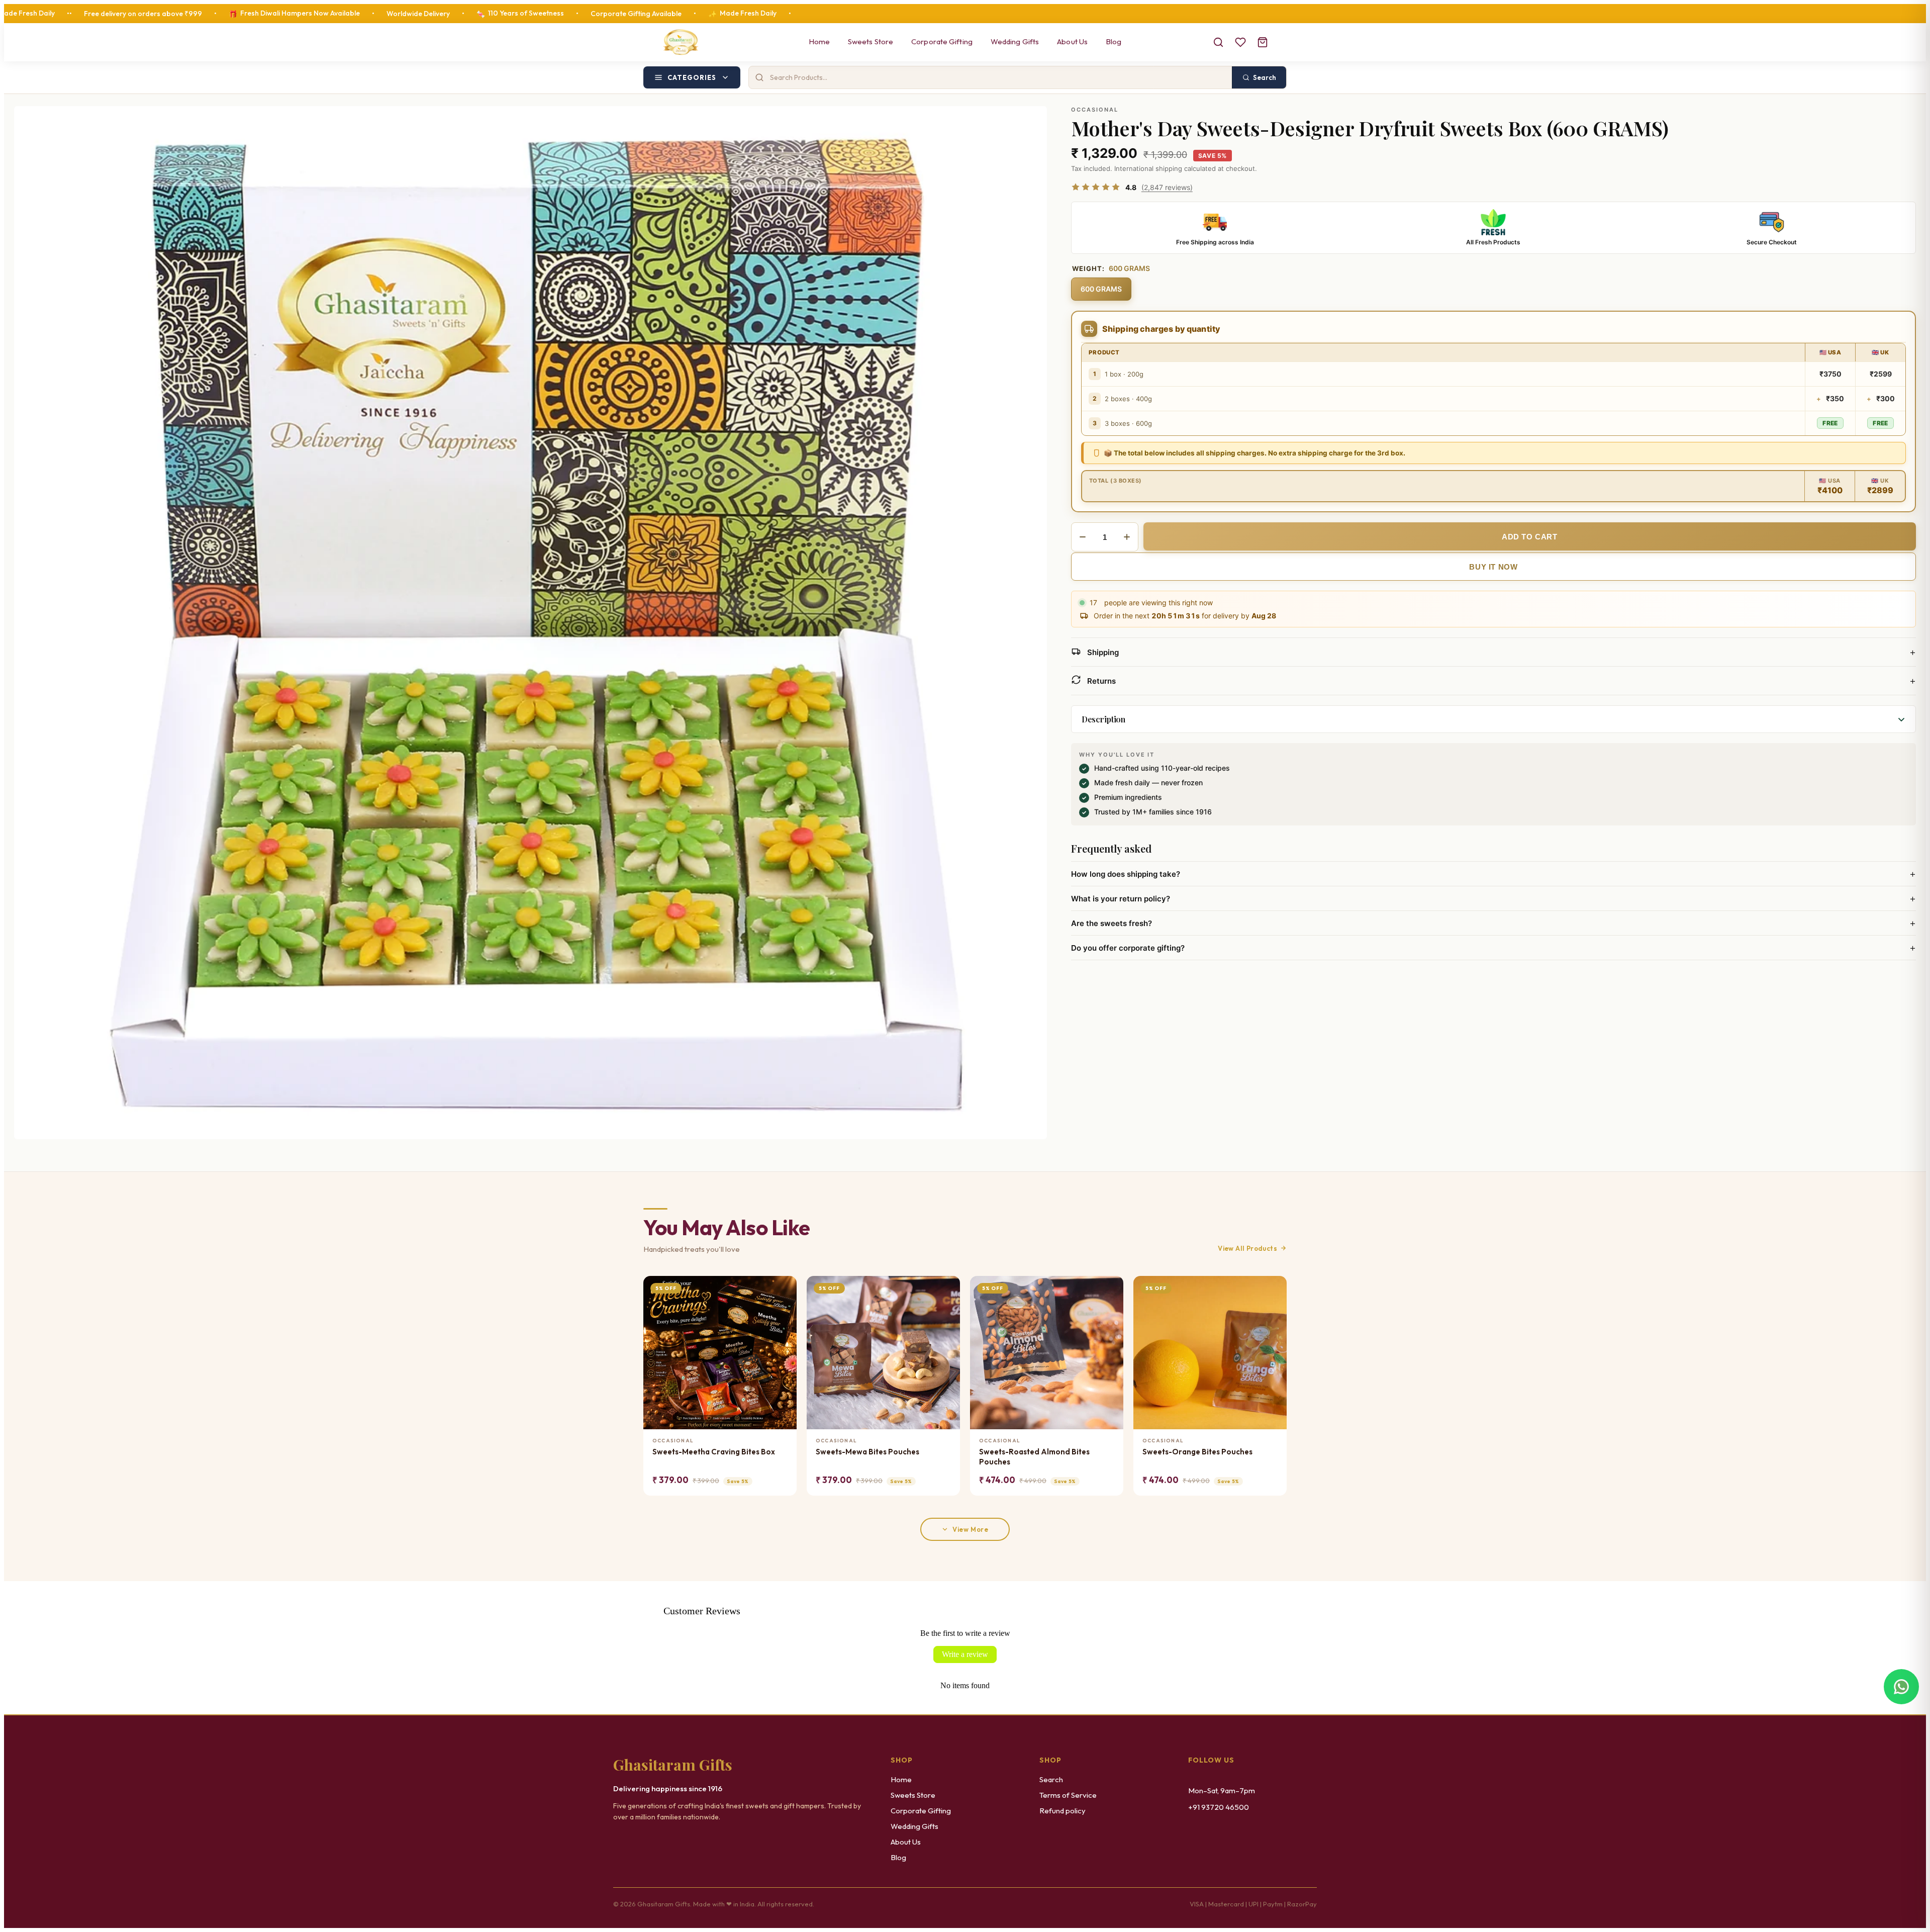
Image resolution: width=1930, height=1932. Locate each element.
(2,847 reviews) (1167, 187)
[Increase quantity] (1127, 537)
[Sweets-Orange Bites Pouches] (1210, 1353)
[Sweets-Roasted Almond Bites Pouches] (1047, 1353)
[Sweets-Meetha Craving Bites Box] (720, 1353)
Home (819, 41)
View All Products (1247, 1248)
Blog (1114, 41)
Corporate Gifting (942, 41)
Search (1051, 1779)
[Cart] (1263, 42)
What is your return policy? (1493, 898)
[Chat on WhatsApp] (1901, 1687)
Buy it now (1493, 567)
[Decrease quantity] (1083, 537)
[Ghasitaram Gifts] (681, 42)
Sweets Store (871, 41)
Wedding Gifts (1015, 41)
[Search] (1218, 42)
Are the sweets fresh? (1493, 923)
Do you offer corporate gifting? (1493, 948)
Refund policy (1063, 1811)
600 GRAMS (1101, 289)
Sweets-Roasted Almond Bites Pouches (1034, 1457)
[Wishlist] (1240, 42)
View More (970, 1529)
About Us (1072, 41)
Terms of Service (1068, 1795)
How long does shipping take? (1493, 874)
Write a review (965, 1654)
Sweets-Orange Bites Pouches (1197, 1452)
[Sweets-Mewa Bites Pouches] (883, 1353)
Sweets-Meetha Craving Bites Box (714, 1452)
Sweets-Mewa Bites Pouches (867, 1452)
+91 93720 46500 (1219, 1807)
